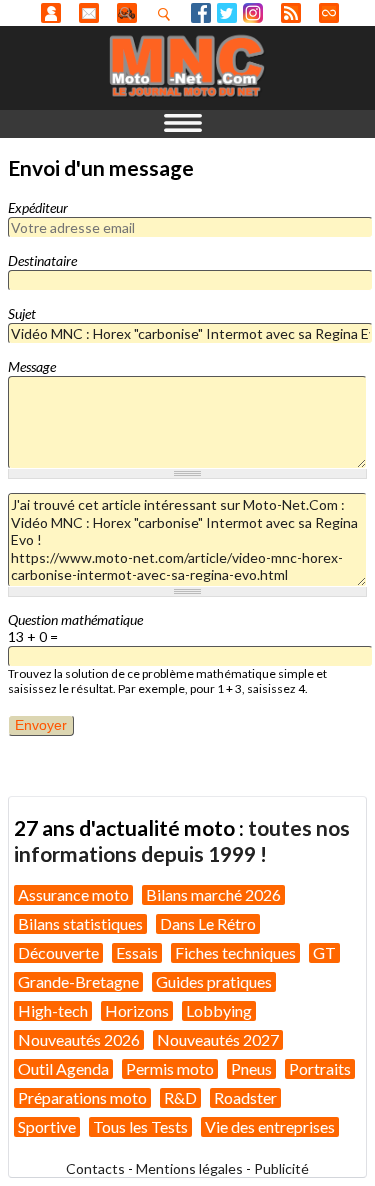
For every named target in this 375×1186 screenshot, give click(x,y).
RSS (291, 13)
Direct (329, 13)
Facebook (201, 13)
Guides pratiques (214, 981)
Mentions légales (189, 1168)
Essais (137, 952)
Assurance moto (73, 894)
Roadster (245, 1097)
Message (32, 366)
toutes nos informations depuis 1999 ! (182, 840)
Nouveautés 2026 (79, 1039)
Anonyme (51, 13)
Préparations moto (82, 1097)
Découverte (58, 952)
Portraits (320, 1068)
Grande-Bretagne (78, 981)
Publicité (281, 1168)
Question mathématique (75, 619)
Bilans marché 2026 (213, 894)
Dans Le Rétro (208, 923)
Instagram (253, 13)
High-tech (53, 1010)
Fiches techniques (235, 952)
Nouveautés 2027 (218, 1039)
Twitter (227, 13)
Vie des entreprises (270, 1126)
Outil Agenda (63, 1068)
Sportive (47, 1126)
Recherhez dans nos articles (168, 14)
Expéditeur (38, 207)
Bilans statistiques (80, 923)
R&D (180, 1097)
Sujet (22, 313)
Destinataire (42, 260)
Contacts (95, 1168)
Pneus (251, 1068)
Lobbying (219, 1010)
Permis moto (170, 1068)
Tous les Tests (140, 1126)
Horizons (137, 1010)
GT (324, 952)
